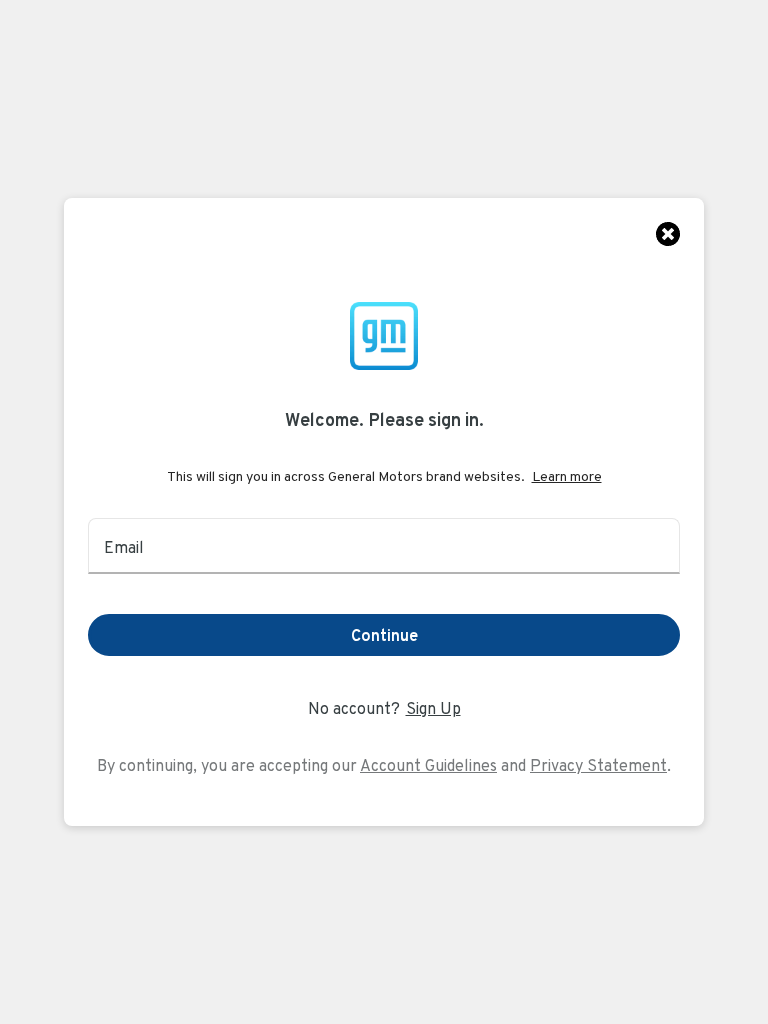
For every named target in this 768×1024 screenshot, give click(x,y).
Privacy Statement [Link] (598, 765)
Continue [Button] (384, 635)
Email (124, 547)
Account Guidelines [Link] (428, 765)
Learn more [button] (567, 476)
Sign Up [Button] (433, 708)
